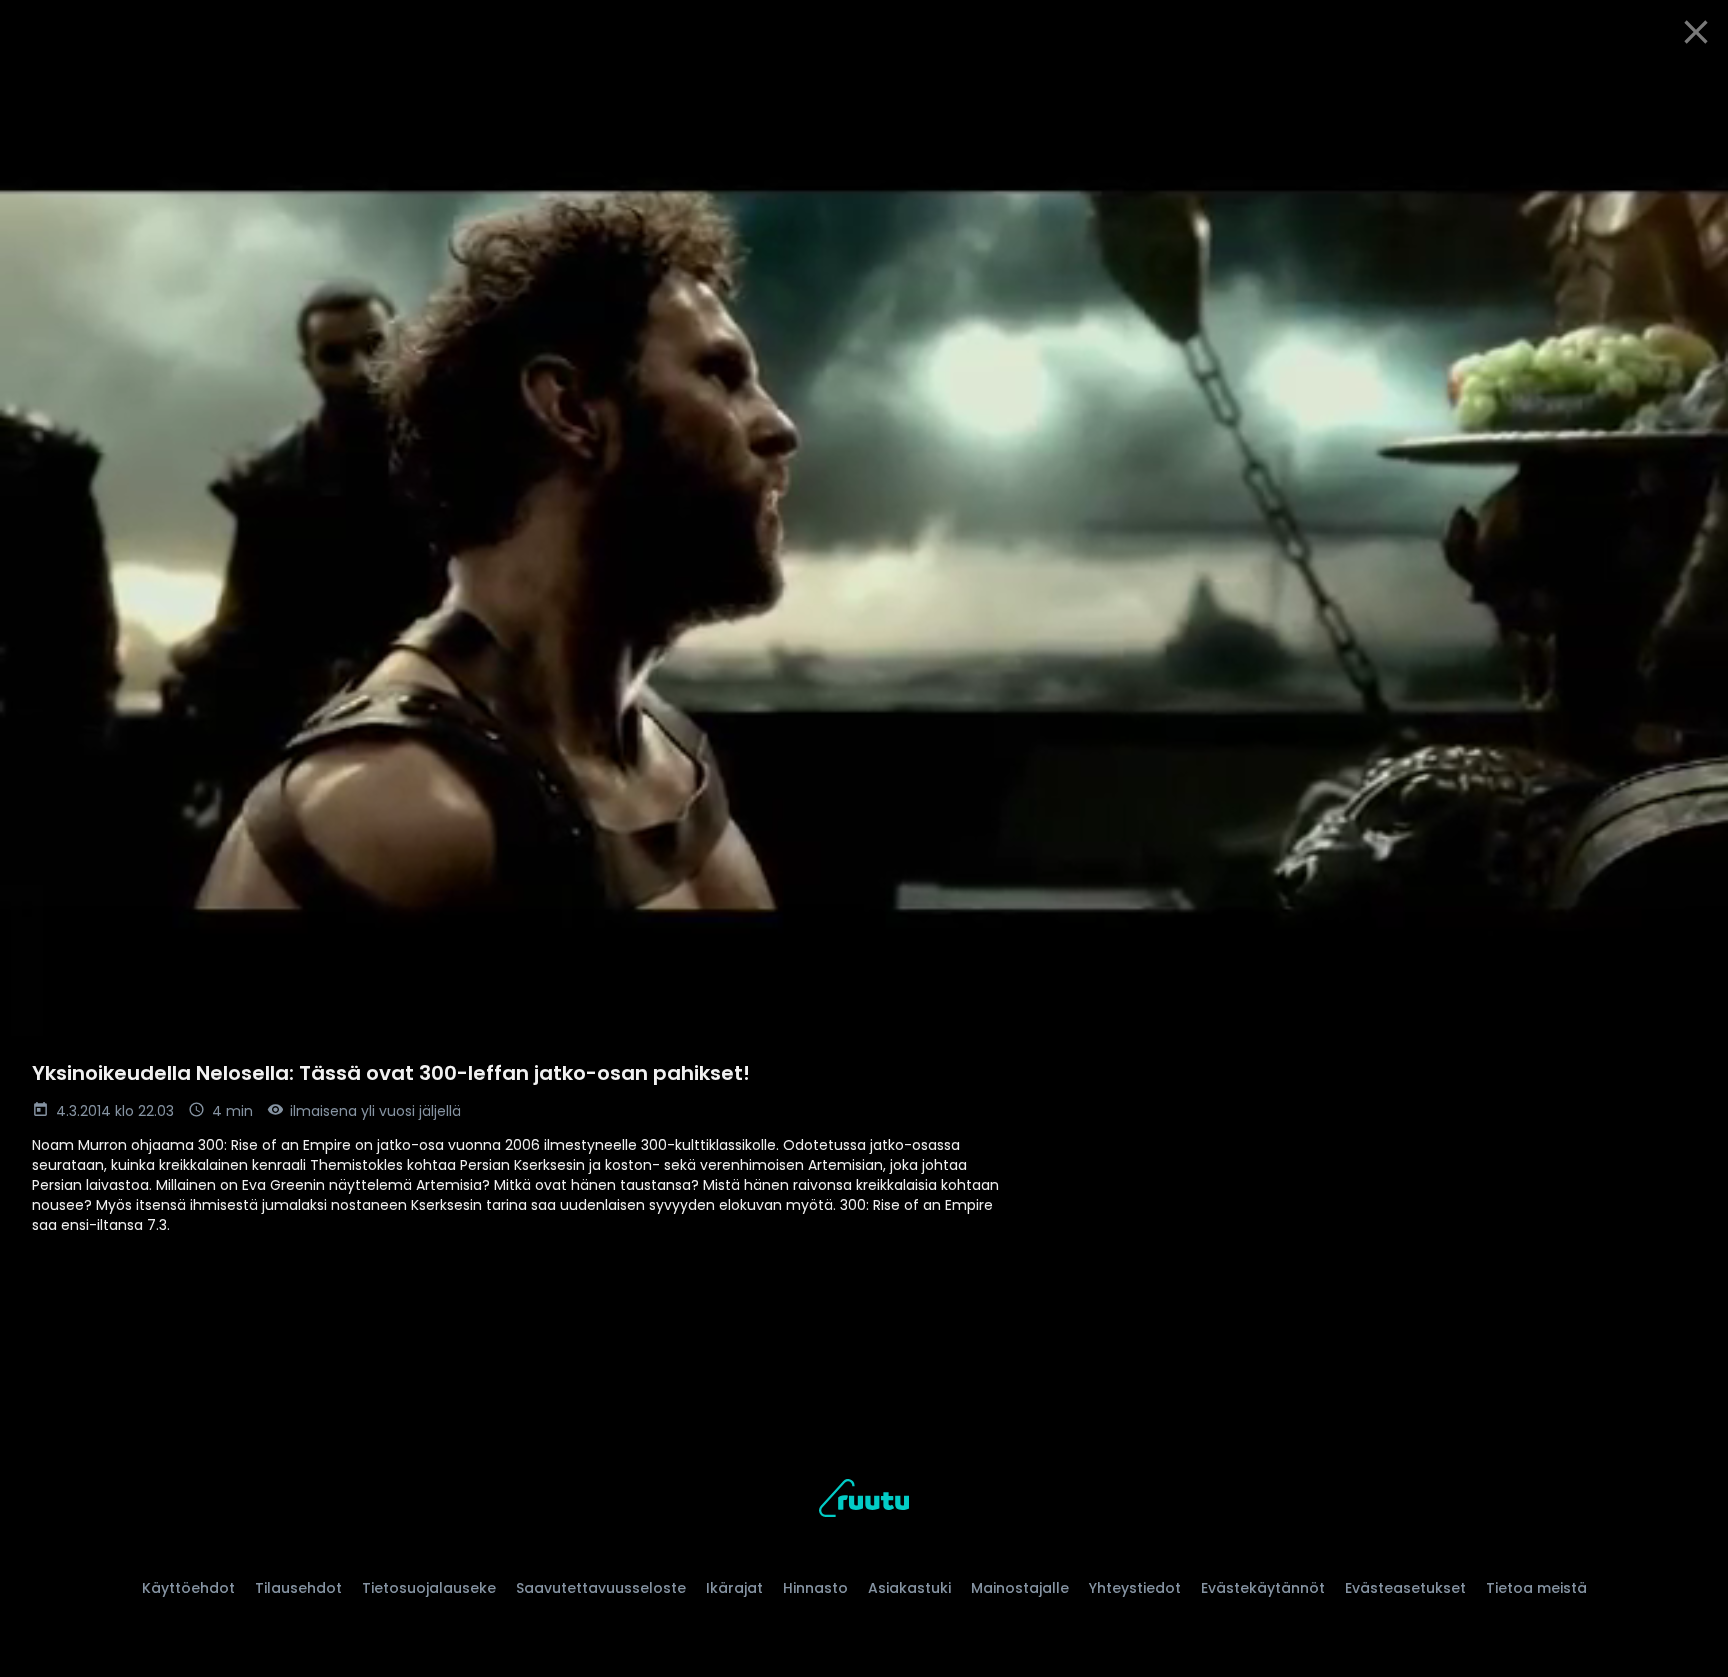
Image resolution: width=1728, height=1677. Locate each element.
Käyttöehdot (188, 1588)
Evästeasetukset (1405, 1588)
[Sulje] (1696, 32)
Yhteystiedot (1135, 1588)
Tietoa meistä (1536, 1588)
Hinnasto (815, 1588)
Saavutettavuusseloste (601, 1588)
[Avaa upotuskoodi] (1690, 87)
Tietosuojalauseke (429, 1588)
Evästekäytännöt (1263, 1588)
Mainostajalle (1020, 1588)
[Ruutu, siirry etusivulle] (864, 1501)
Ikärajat (734, 1588)
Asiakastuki (909, 1588)
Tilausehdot (298, 1588)
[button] (864, 550)
